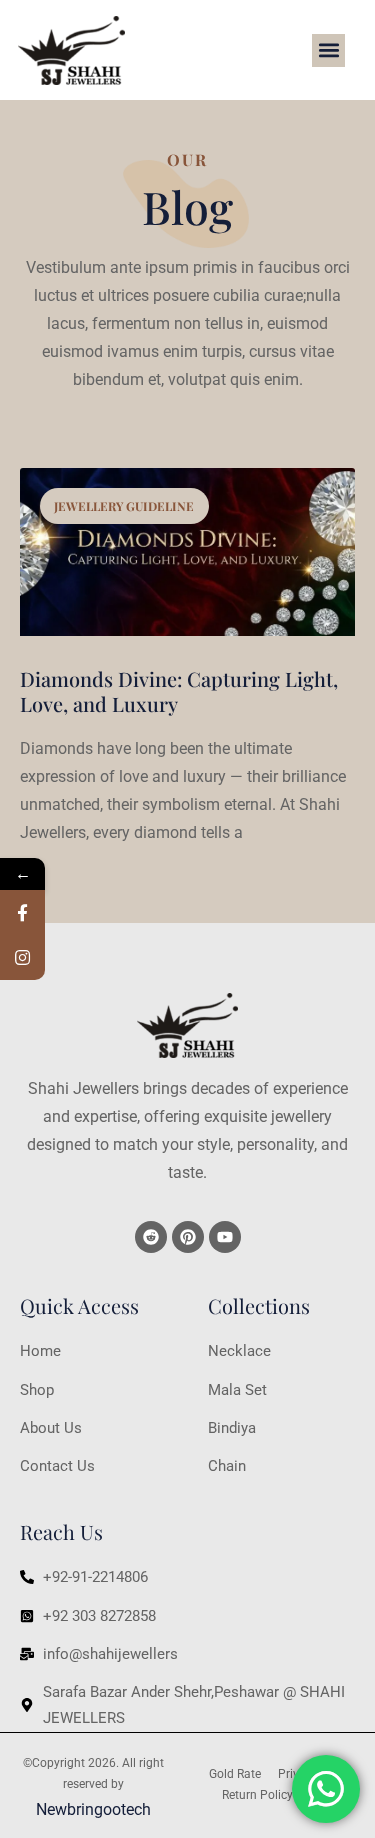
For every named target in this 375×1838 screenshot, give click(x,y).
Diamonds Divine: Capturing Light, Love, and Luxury (179, 691)
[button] (328, 50)
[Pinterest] (188, 1237)
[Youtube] (225, 1237)
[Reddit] (151, 1237)
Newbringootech (93, 1809)
